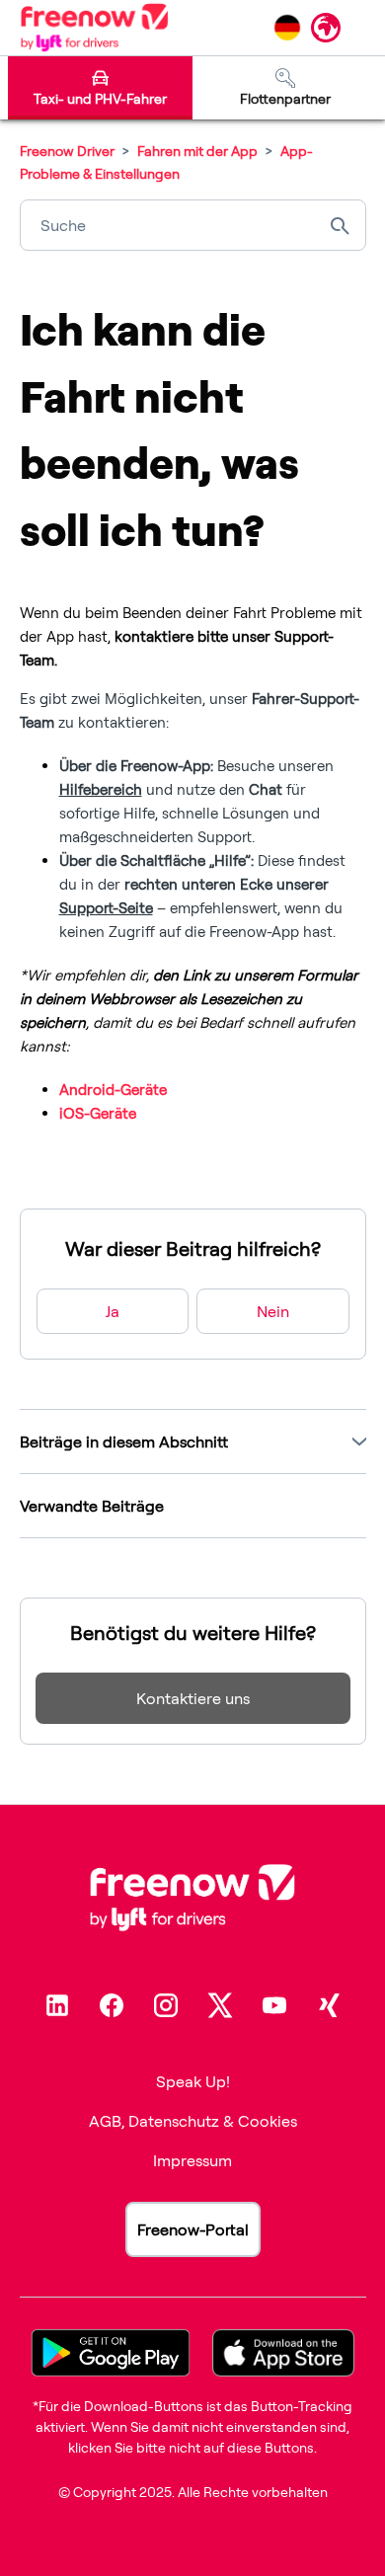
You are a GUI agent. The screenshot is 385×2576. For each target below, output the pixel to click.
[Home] (94, 28)
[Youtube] (274, 2005)
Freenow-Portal (193, 2229)
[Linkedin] (57, 2005)
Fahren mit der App (197, 151)
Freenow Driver (67, 151)
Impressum (192, 2160)
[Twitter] (220, 2005)
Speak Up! (193, 2081)
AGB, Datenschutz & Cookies (193, 2121)
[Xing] (329, 2005)
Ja (113, 1311)
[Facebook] (112, 2005)
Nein (273, 1311)
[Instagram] (166, 2005)
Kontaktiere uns (193, 1698)
